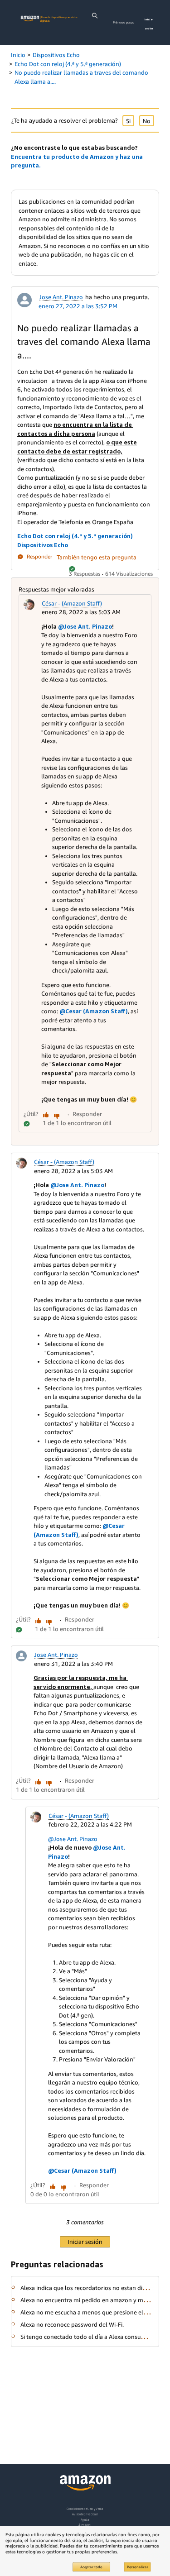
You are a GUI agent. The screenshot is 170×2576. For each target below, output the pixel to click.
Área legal (85, 2525)
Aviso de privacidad (85, 2514)
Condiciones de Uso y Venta (85, 2509)
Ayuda (85, 2520)
